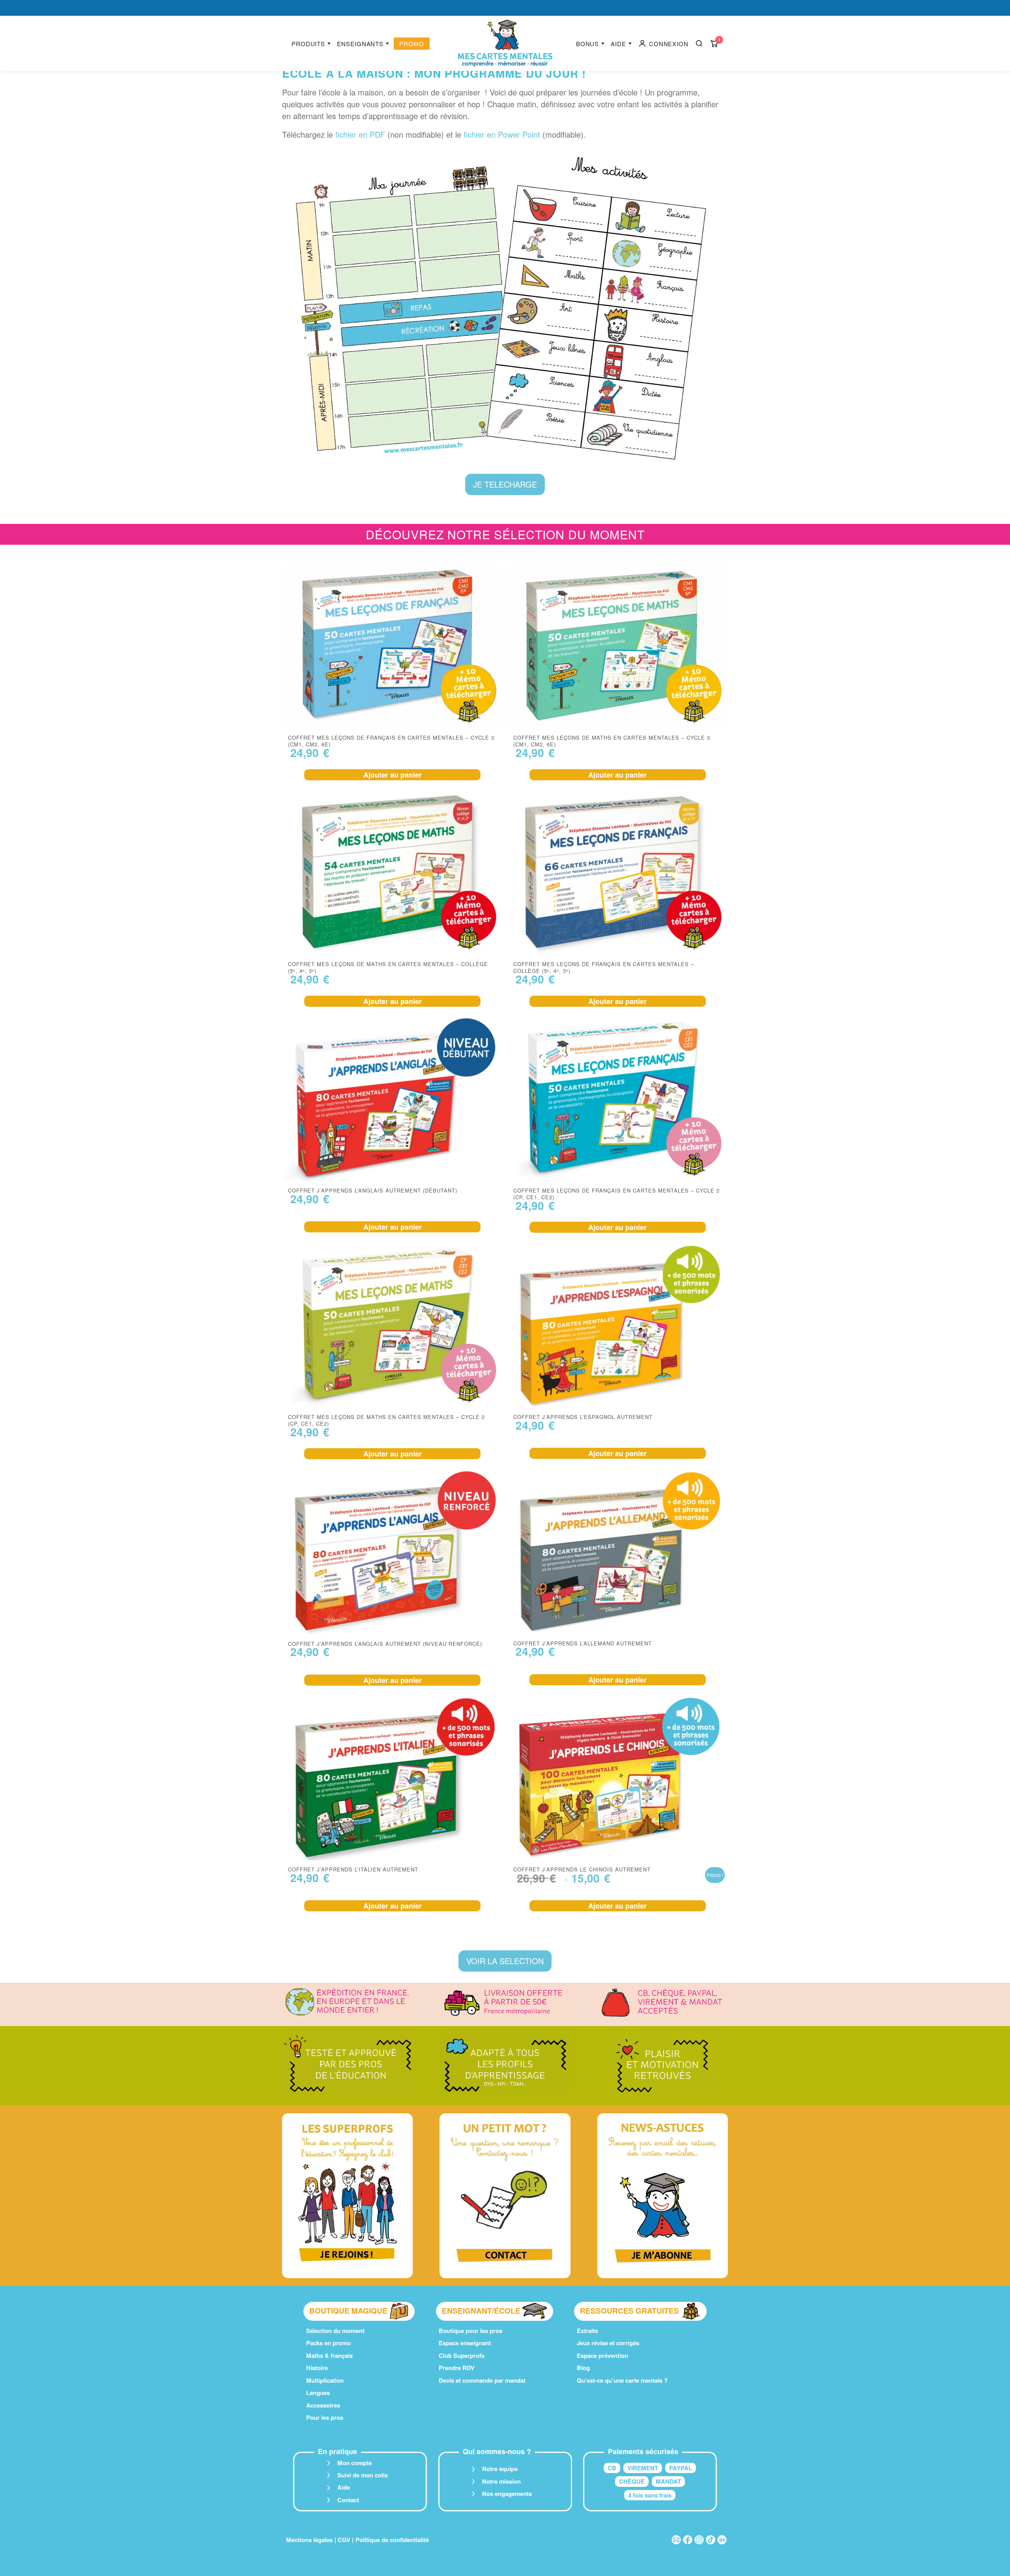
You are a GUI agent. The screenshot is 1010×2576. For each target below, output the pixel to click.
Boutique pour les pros (470, 2331)
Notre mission (501, 2481)
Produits (308, 44)
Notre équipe (500, 2469)
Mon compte (354, 2463)
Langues (318, 2393)
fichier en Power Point (502, 134)
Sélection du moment (335, 2331)
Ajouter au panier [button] (393, 775)
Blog (583, 2368)
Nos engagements (507, 2494)
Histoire (317, 2368)
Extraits (587, 2331)
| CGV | (344, 2540)
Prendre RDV (457, 2368)
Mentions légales (309, 2540)
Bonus (588, 44)
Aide (618, 44)
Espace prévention (602, 2355)
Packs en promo (328, 2343)
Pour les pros (325, 2417)
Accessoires (323, 2405)
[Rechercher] (699, 43)
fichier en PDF (360, 134)
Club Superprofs (462, 2355)
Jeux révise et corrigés (608, 2343)
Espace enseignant (465, 2343)
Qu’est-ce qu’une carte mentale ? (622, 2380)
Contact (348, 2500)
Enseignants (360, 44)
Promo (412, 44)
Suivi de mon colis (363, 2475)
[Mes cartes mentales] (505, 43)
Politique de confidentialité (392, 2540)
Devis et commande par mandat (482, 2380)
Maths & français (329, 2355)
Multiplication (325, 2380)
